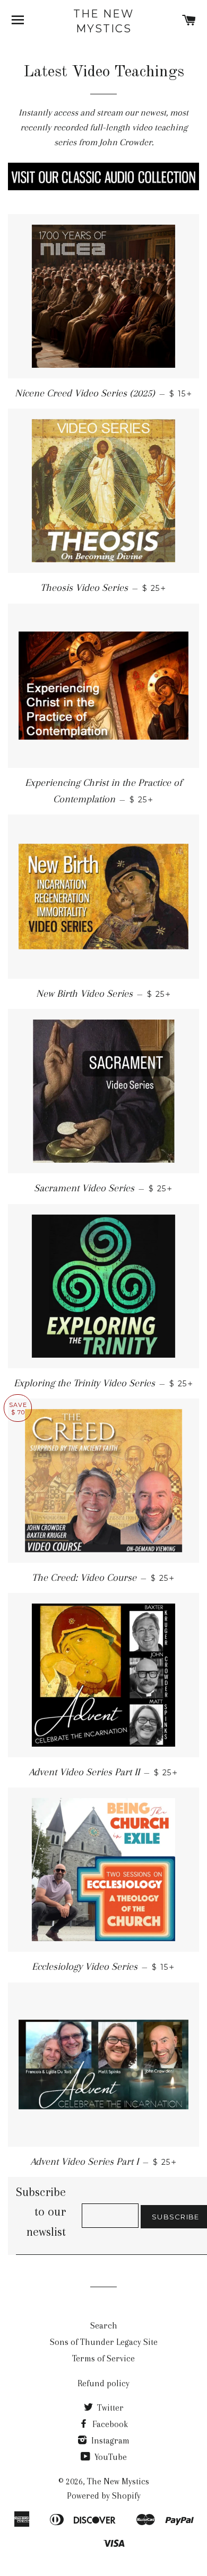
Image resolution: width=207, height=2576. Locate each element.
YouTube (110, 2457)
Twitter (109, 2408)
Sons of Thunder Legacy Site (104, 2342)
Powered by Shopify (104, 2496)
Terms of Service (103, 2358)
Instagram (109, 2441)
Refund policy (103, 2383)
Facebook (109, 2424)
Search (104, 2326)
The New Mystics (103, 21)
